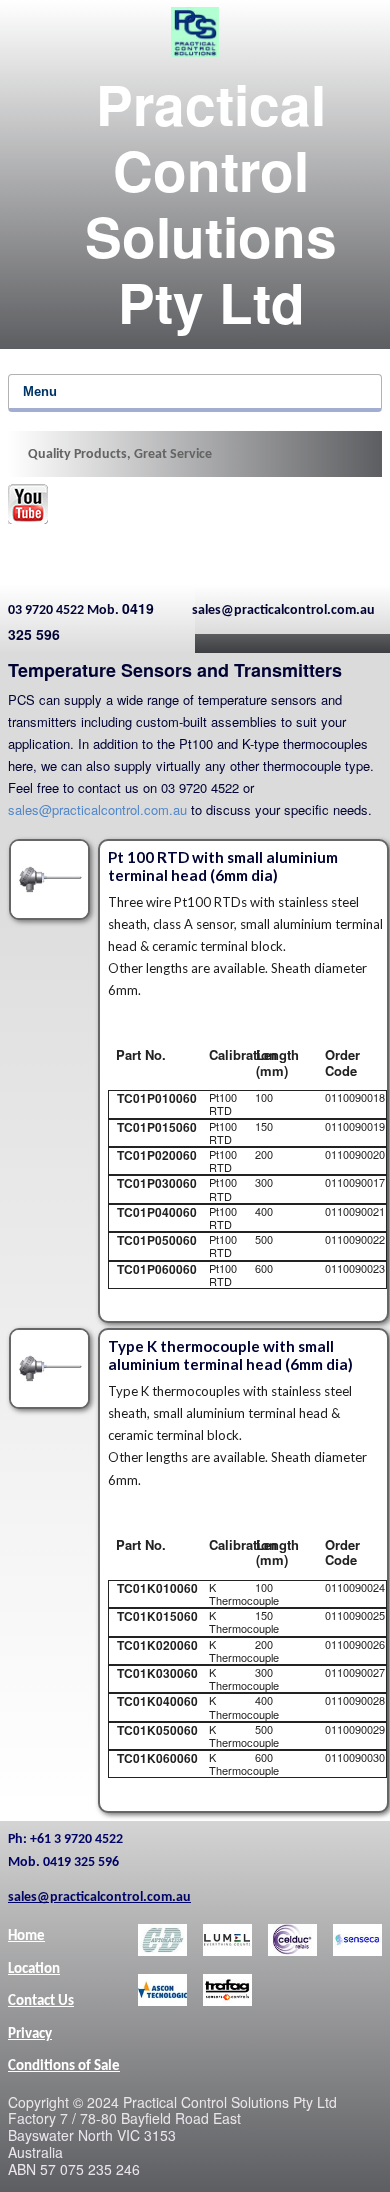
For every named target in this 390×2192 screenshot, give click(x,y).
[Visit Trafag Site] (227, 1990)
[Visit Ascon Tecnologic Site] (162, 1990)
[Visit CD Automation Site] (162, 1940)
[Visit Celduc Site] (292, 1940)
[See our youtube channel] (28, 504)
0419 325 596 (81, 621)
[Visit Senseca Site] (357, 1940)
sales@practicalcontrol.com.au (97, 809)
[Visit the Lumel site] (227, 1940)
